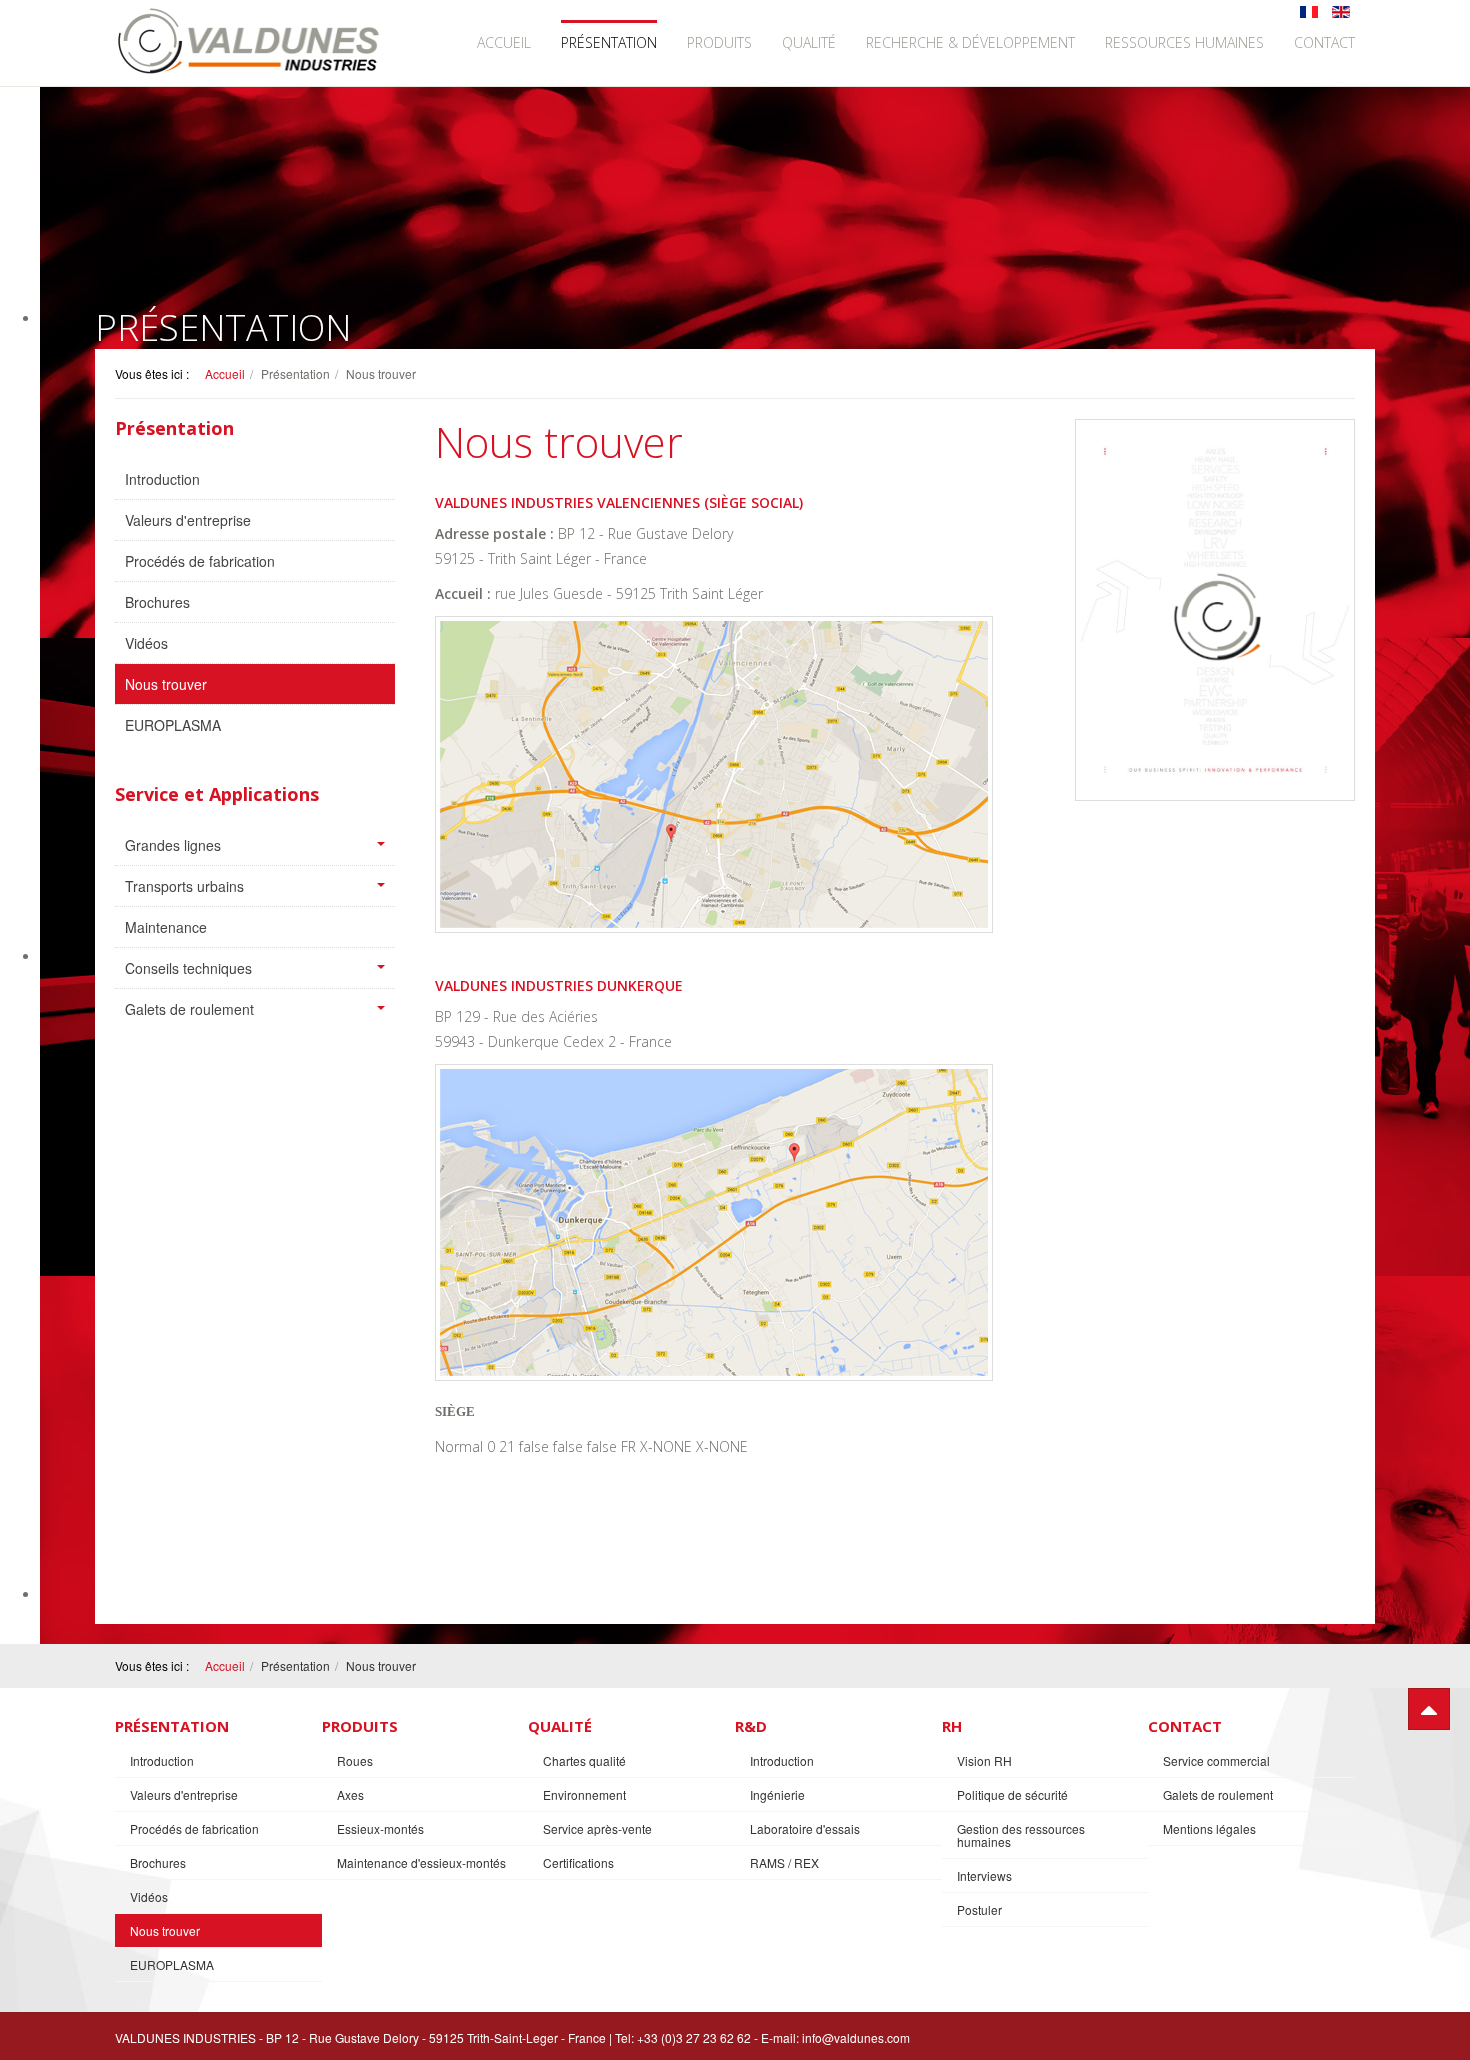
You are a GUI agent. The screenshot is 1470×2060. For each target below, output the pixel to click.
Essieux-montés (380, 1828)
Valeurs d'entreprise (188, 520)
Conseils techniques (188, 968)
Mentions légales (1209, 1828)
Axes (350, 1794)
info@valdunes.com (856, 2037)
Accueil (504, 42)
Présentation (609, 42)
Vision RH (984, 1760)
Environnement (584, 1794)
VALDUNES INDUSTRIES (185, 2037)
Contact (1324, 42)
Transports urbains (184, 886)
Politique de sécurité (1012, 1794)
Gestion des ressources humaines (1021, 1835)
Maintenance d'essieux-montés (421, 1862)
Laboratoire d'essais (805, 1828)
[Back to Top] (1429, 1709)
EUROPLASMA (173, 725)
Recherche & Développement (970, 42)
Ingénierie (777, 1794)
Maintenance (166, 927)
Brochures (157, 602)
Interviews (984, 1875)
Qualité (809, 42)
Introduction (162, 479)
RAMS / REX (784, 1862)
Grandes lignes (173, 845)
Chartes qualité (584, 1760)
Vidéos (146, 643)
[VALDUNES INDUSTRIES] (250, 41)
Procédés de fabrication (200, 561)
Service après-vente (597, 1828)
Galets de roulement (189, 1009)
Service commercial (1216, 1760)
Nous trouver (166, 684)
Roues (355, 1760)
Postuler (979, 1909)
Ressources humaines (1184, 42)
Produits (719, 42)
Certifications (578, 1862)
